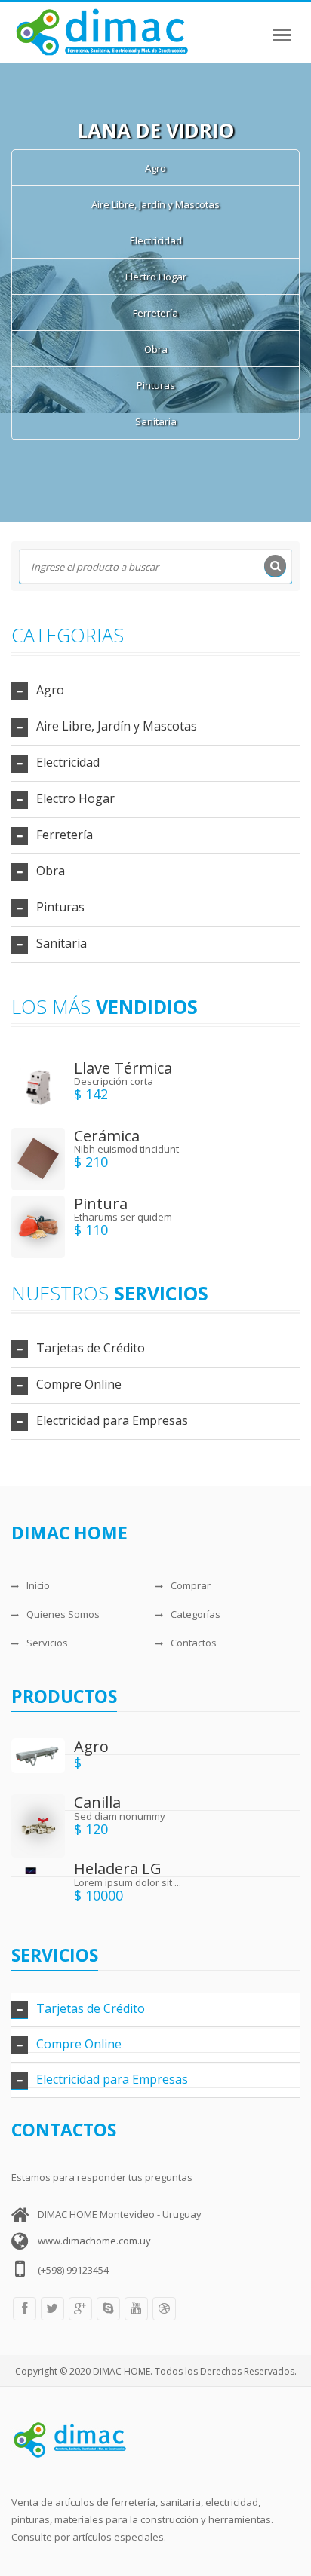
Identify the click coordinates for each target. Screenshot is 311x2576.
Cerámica (107, 1136)
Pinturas (156, 385)
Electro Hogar (156, 277)
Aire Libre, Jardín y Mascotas (155, 204)
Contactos (194, 1643)
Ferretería (155, 313)
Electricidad (156, 240)
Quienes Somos (63, 1614)
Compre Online (79, 1384)
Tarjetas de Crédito (91, 1348)
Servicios (47, 1643)
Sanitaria (156, 421)
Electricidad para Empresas (112, 1420)
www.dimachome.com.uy (94, 2241)
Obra (156, 349)
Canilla (97, 1802)
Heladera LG (118, 1868)
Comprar (191, 1585)
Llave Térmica (123, 1068)
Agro (155, 168)
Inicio (38, 1585)
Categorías (196, 1614)
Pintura (101, 1204)
